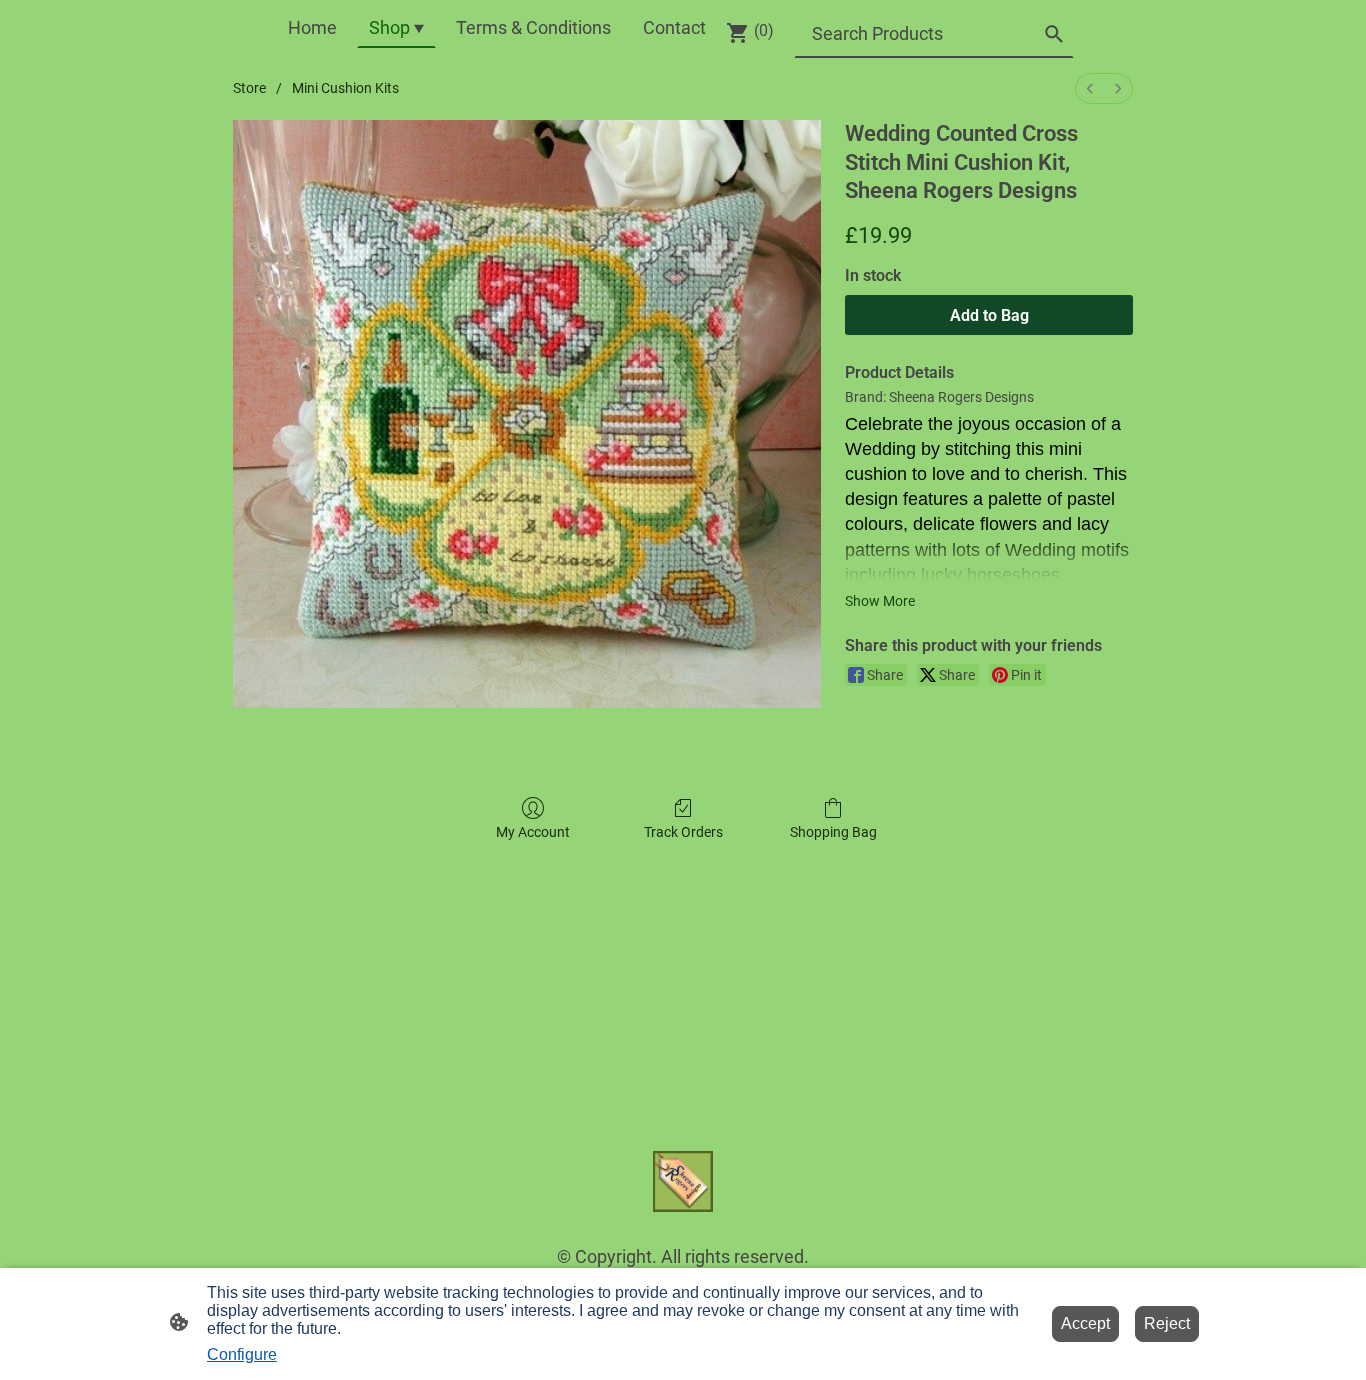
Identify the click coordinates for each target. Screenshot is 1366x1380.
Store (249, 88)
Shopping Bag (833, 832)
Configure (242, 1354)
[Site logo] (683, 1181)
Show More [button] (880, 601)
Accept (1085, 1323)
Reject (1167, 1323)
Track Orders (683, 832)
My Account (533, 832)
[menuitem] (1090, 88)
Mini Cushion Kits (345, 88)
